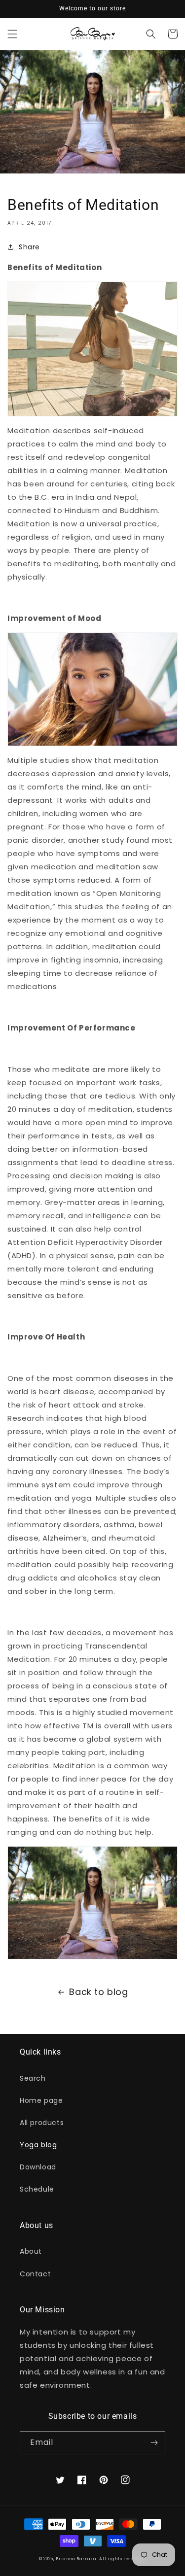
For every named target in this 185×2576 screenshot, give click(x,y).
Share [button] (29, 247)
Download (38, 2167)
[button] (12, 34)
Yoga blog (38, 2145)
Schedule (37, 2189)
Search (33, 2078)
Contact (35, 2274)
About (31, 2251)
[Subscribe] (154, 2443)
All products (42, 2123)
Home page (41, 2100)
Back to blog (98, 1992)
